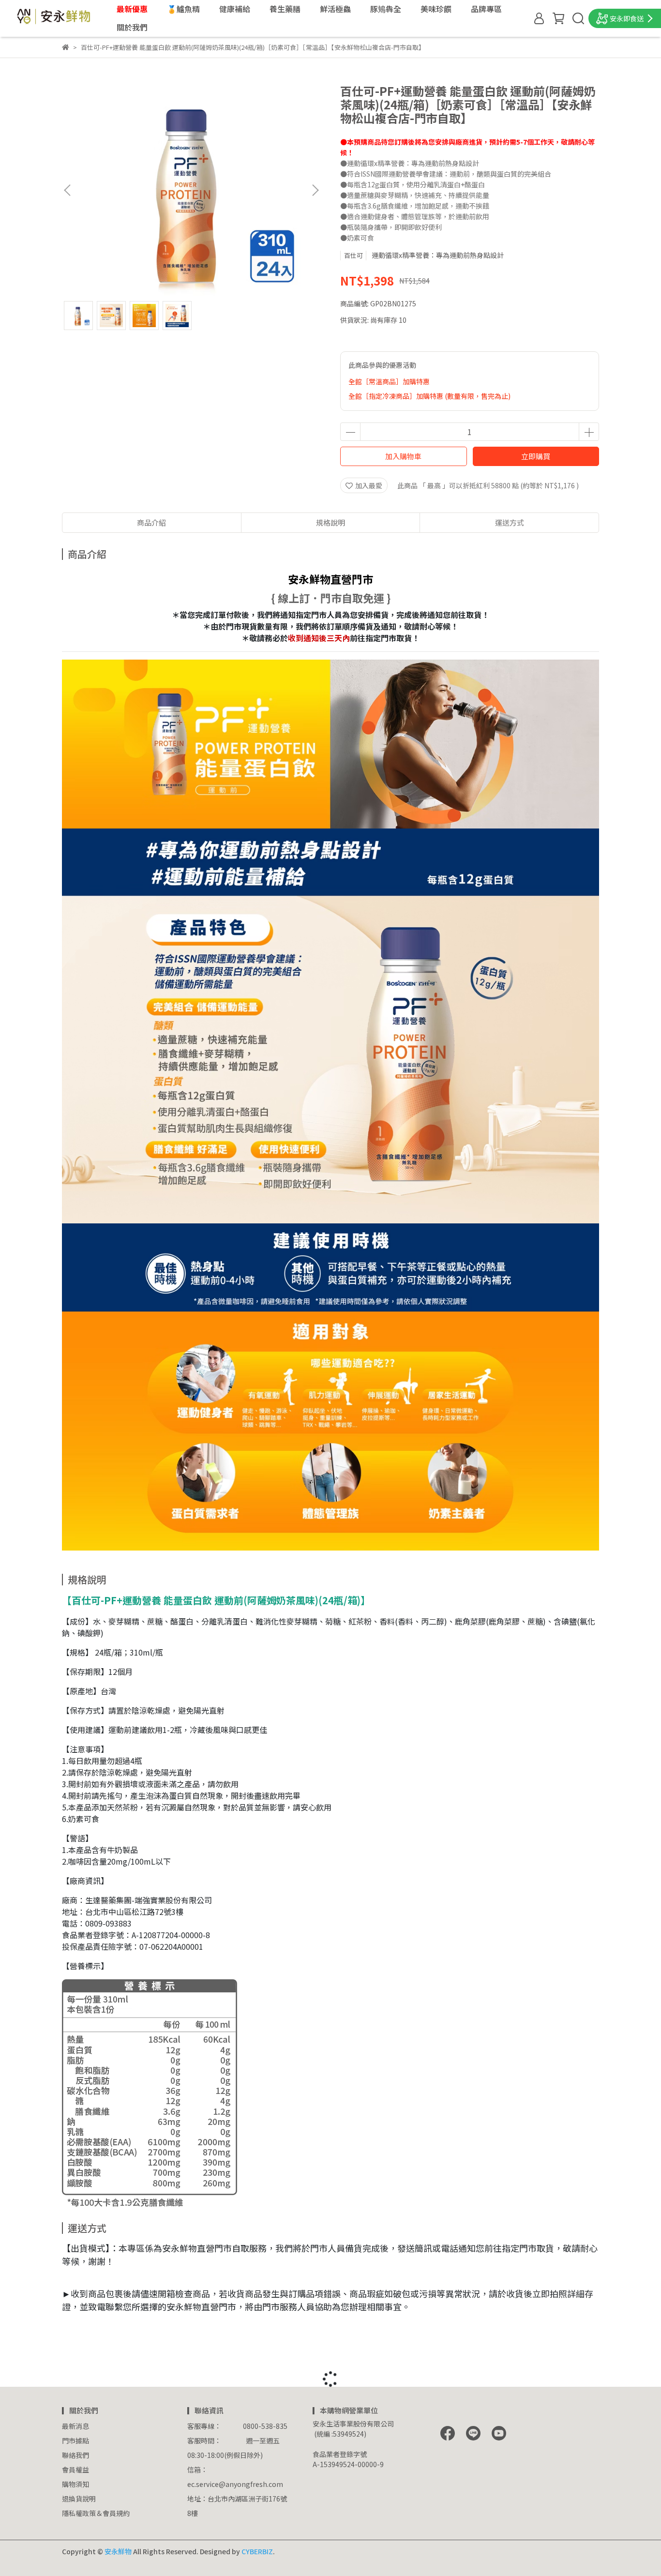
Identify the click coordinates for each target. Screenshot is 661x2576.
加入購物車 (403, 456)
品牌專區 (486, 9)
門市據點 (75, 2440)
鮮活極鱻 (335, 9)
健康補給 (235, 9)
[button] (315, 190)
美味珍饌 (436, 9)
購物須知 (75, 2484)
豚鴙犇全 (386, 9)
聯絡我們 (75, 2455)
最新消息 (75, 2426)
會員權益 (75, 2470)
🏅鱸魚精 (183, 9)
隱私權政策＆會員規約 (96, 2513)
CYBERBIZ (257, 2551)
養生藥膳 (285, 9)
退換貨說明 (79, 2499)
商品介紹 (151, 522)
